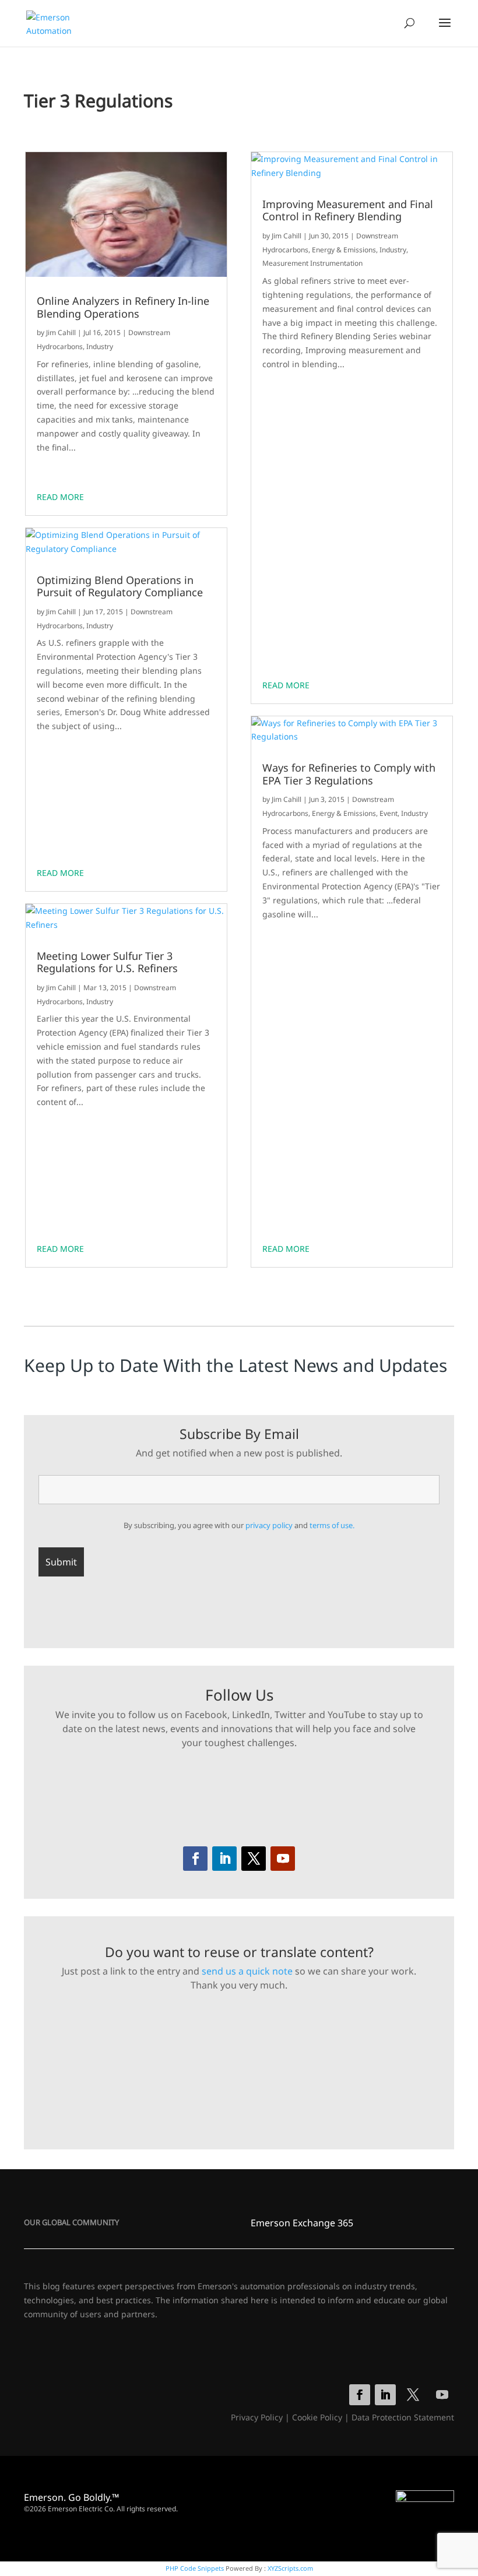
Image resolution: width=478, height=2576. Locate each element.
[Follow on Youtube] (283, 1859)
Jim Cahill (61, 332)
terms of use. (332, 1525)
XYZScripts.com (290, 2568)
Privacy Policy (257, 2417)
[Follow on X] (254, 1859)
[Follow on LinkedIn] (224, 1859)
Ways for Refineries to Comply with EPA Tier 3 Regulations (349, 774)
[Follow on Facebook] (195, 1859)
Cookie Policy (317, 2417)
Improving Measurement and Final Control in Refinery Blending (348, 211)
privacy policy (269, 1525)
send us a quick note (247, 1971)
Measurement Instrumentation (312, 263)
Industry (100, 346)
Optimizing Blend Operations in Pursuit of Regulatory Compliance (120, 587)
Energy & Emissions (344, 250)
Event (389, 813)
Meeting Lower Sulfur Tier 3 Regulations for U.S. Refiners (107, 963)
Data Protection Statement (403, 2417)
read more (60, 497)
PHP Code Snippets (195, 2568)
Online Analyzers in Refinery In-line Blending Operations (123, 307)
